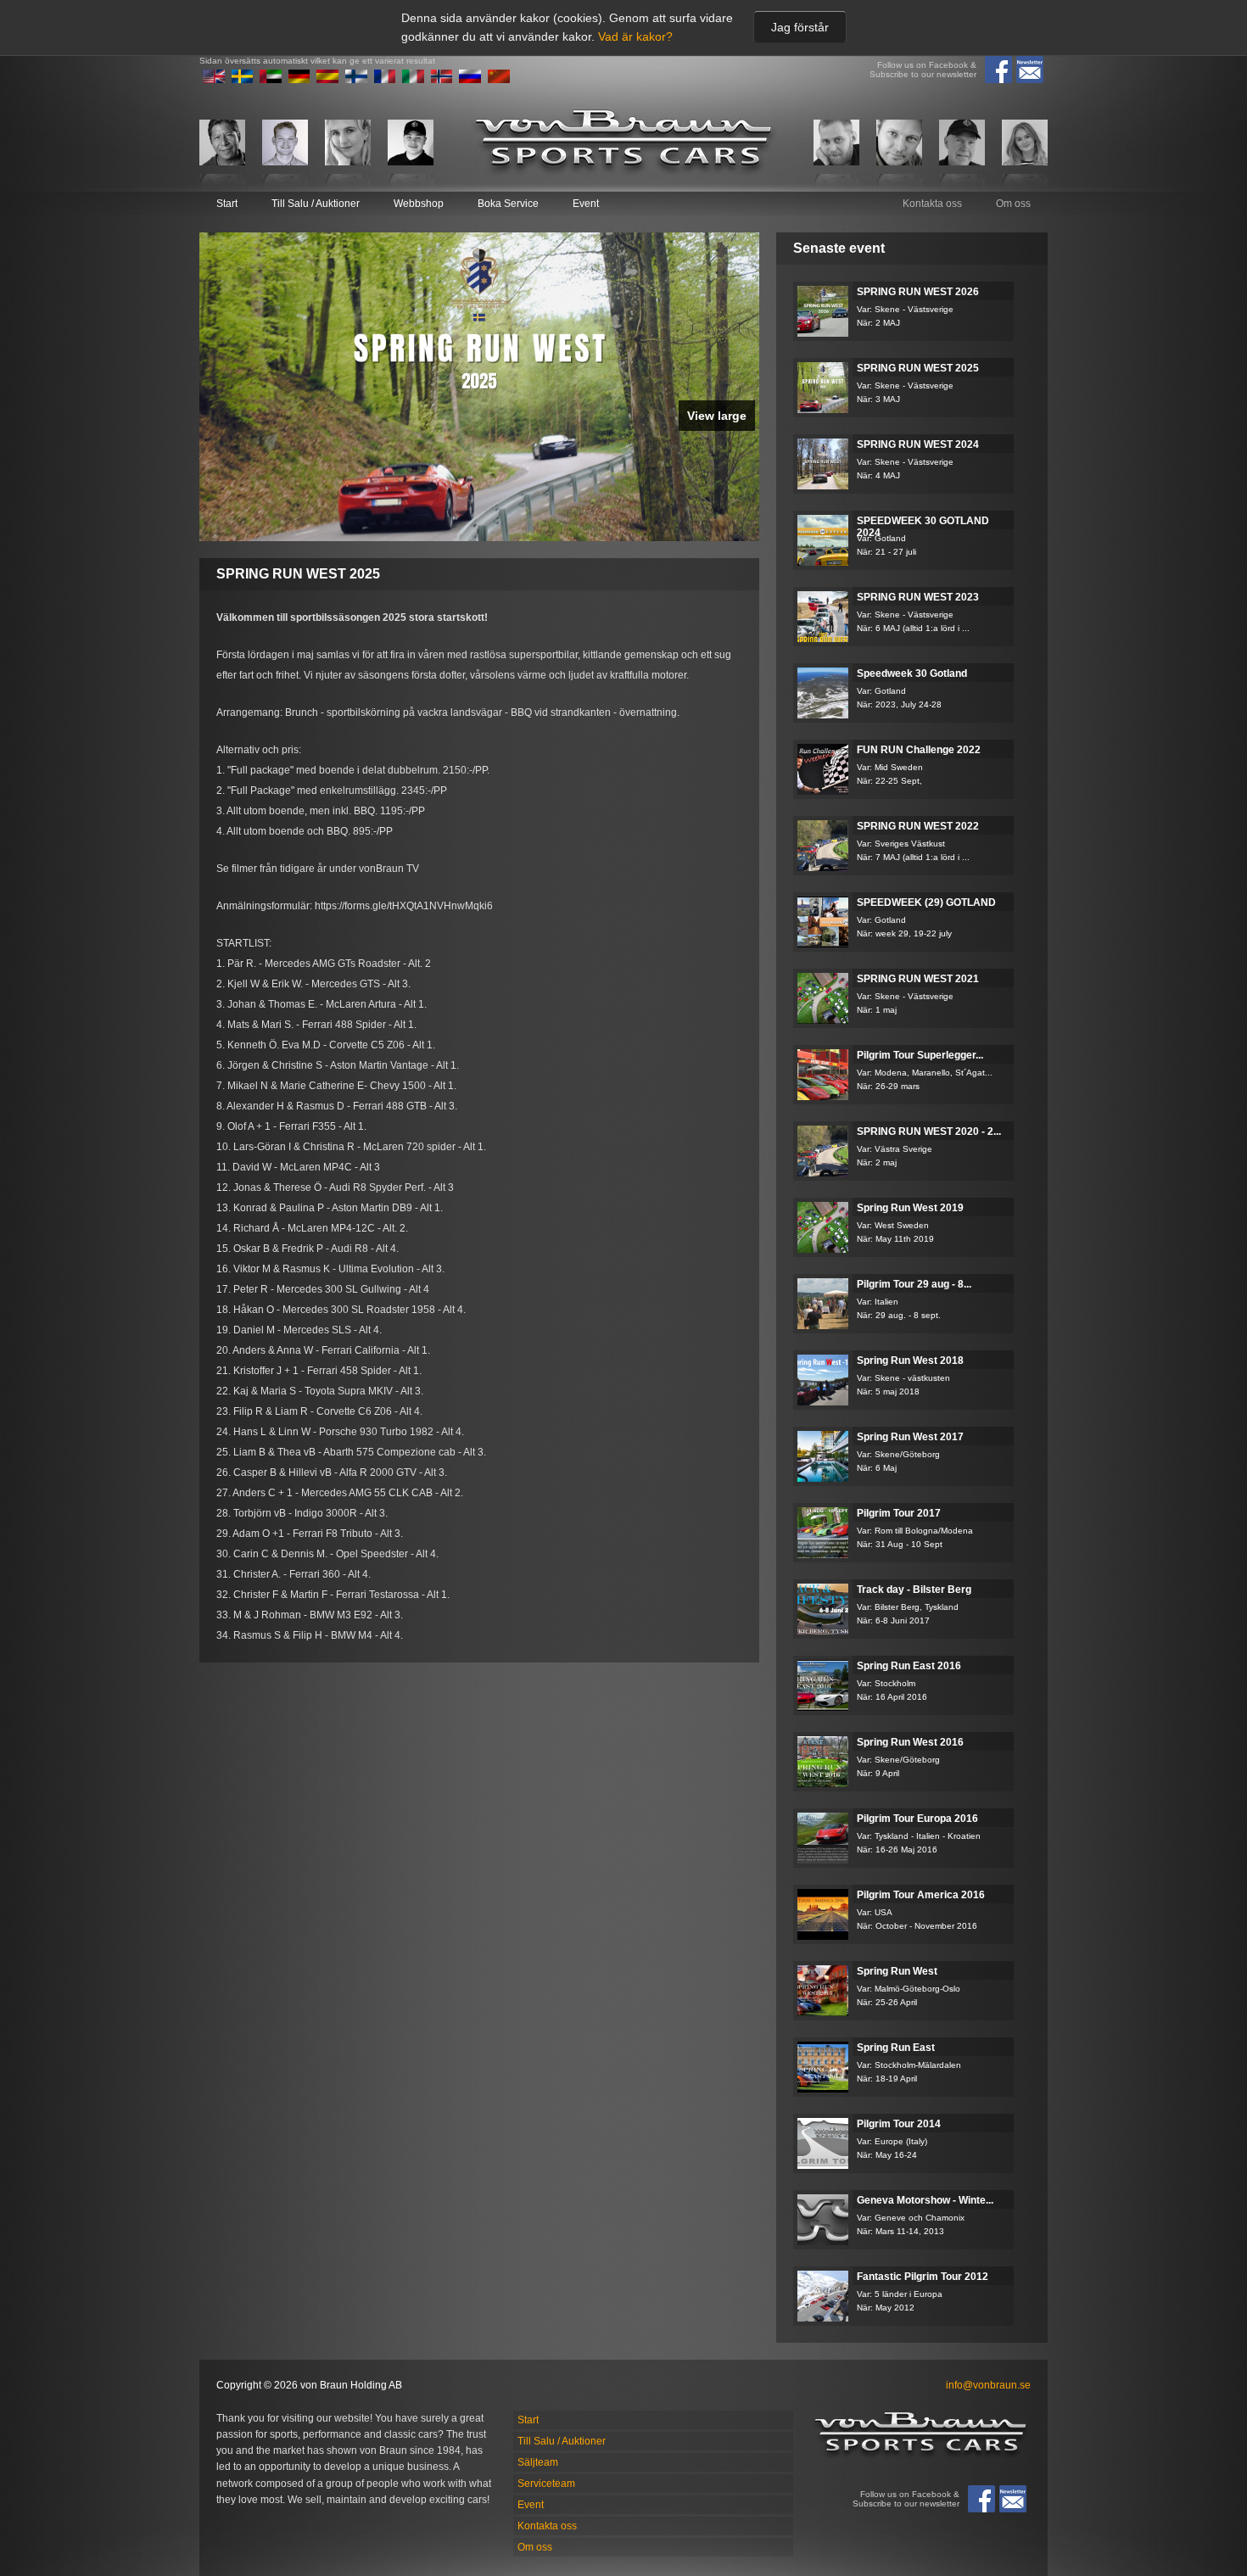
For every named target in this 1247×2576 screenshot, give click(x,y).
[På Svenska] (243, 80)
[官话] (499, 80)
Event (586, 204)
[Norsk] (442, 80)
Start (227, 204)
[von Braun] (623, 142)
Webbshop (419, 204)
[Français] (385, 80)
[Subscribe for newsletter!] (1030, 70)
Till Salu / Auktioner (316, 204)
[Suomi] (356, 80)
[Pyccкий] (470, 80)
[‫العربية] (271, 80)
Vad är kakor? (635, 36)
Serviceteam (546, 2484)
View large (717, 416)
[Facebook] (998, 70)
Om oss (1013, 204)
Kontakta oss (932, 204)
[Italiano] (413, 80)
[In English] (214, 80)
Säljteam (538, 2462)
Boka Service (508, 204)
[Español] (327, 80)
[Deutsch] (299, 80)
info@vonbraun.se (988, 2385)
